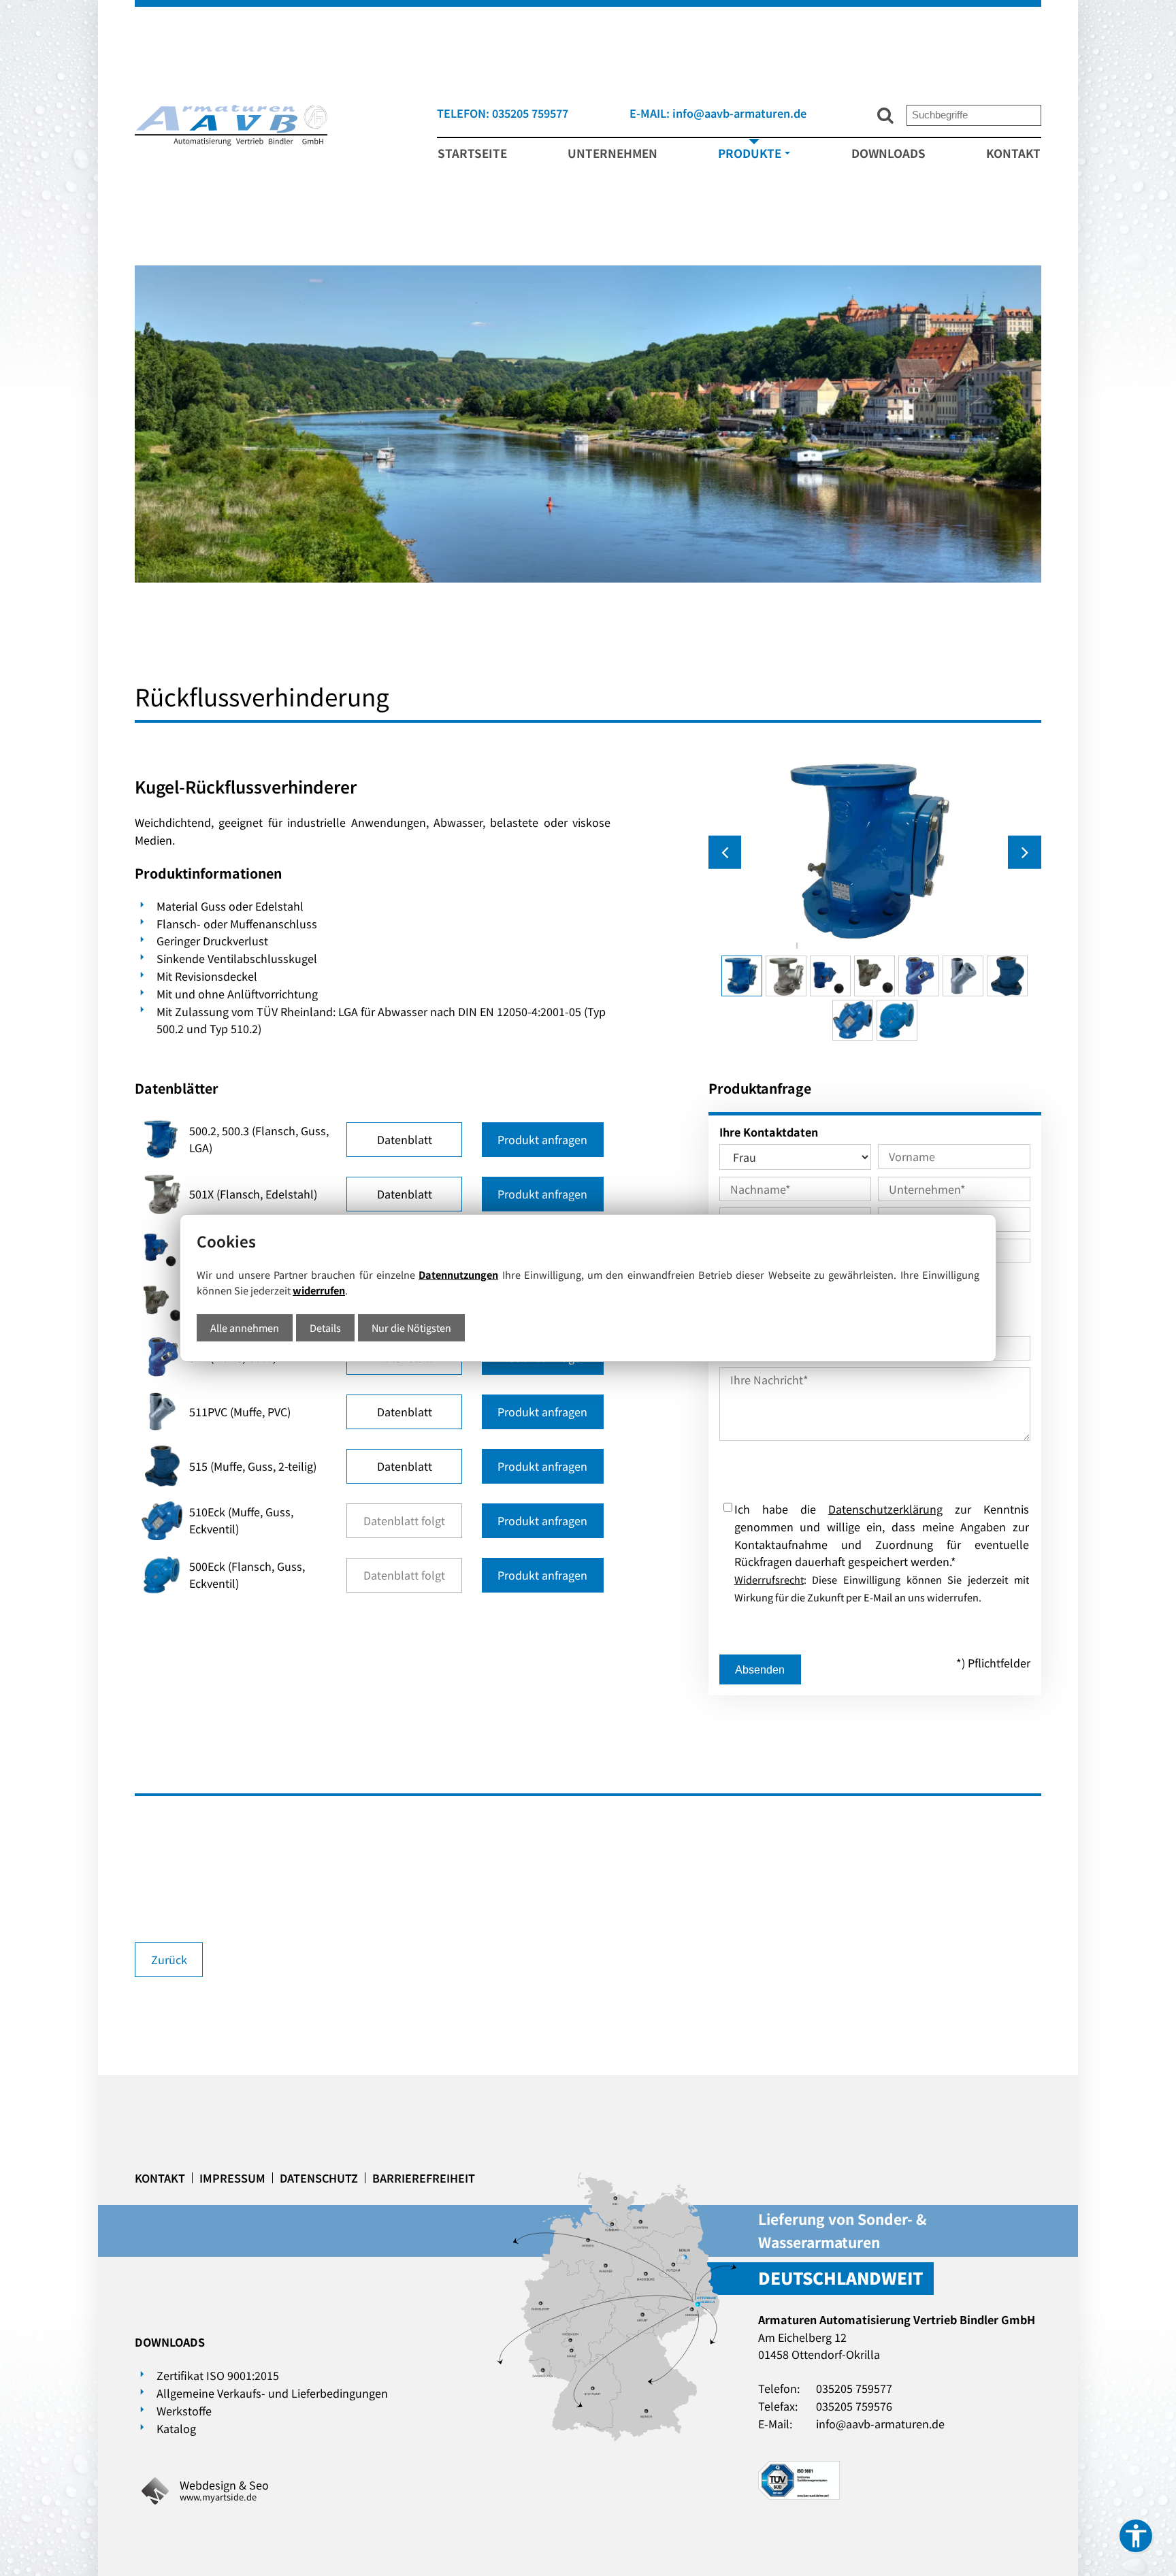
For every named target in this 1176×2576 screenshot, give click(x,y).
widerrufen (319, 1290)
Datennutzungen (458, 1274)
